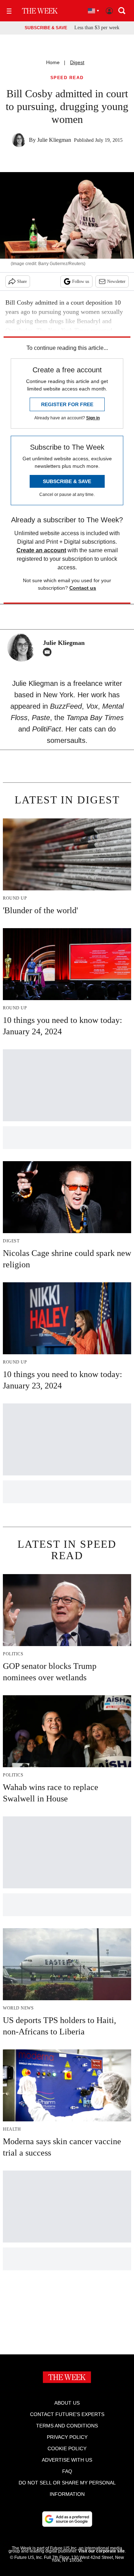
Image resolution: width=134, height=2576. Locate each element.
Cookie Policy (67, 2448)
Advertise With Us (67, 2460)
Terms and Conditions (67, 2426)
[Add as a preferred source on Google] (67, 2519)
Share (22, 281)
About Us (67, 2403)
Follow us (81, 281)
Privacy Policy (67, 2437)
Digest (77, 62)
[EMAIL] (49, 652)
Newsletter (116, 281)
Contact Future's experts (67, 2414)
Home (53, 62)
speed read (67, 78)
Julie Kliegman (54, 140)
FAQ (67, 2471)
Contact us (83, 588)
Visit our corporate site (101, 2551)
